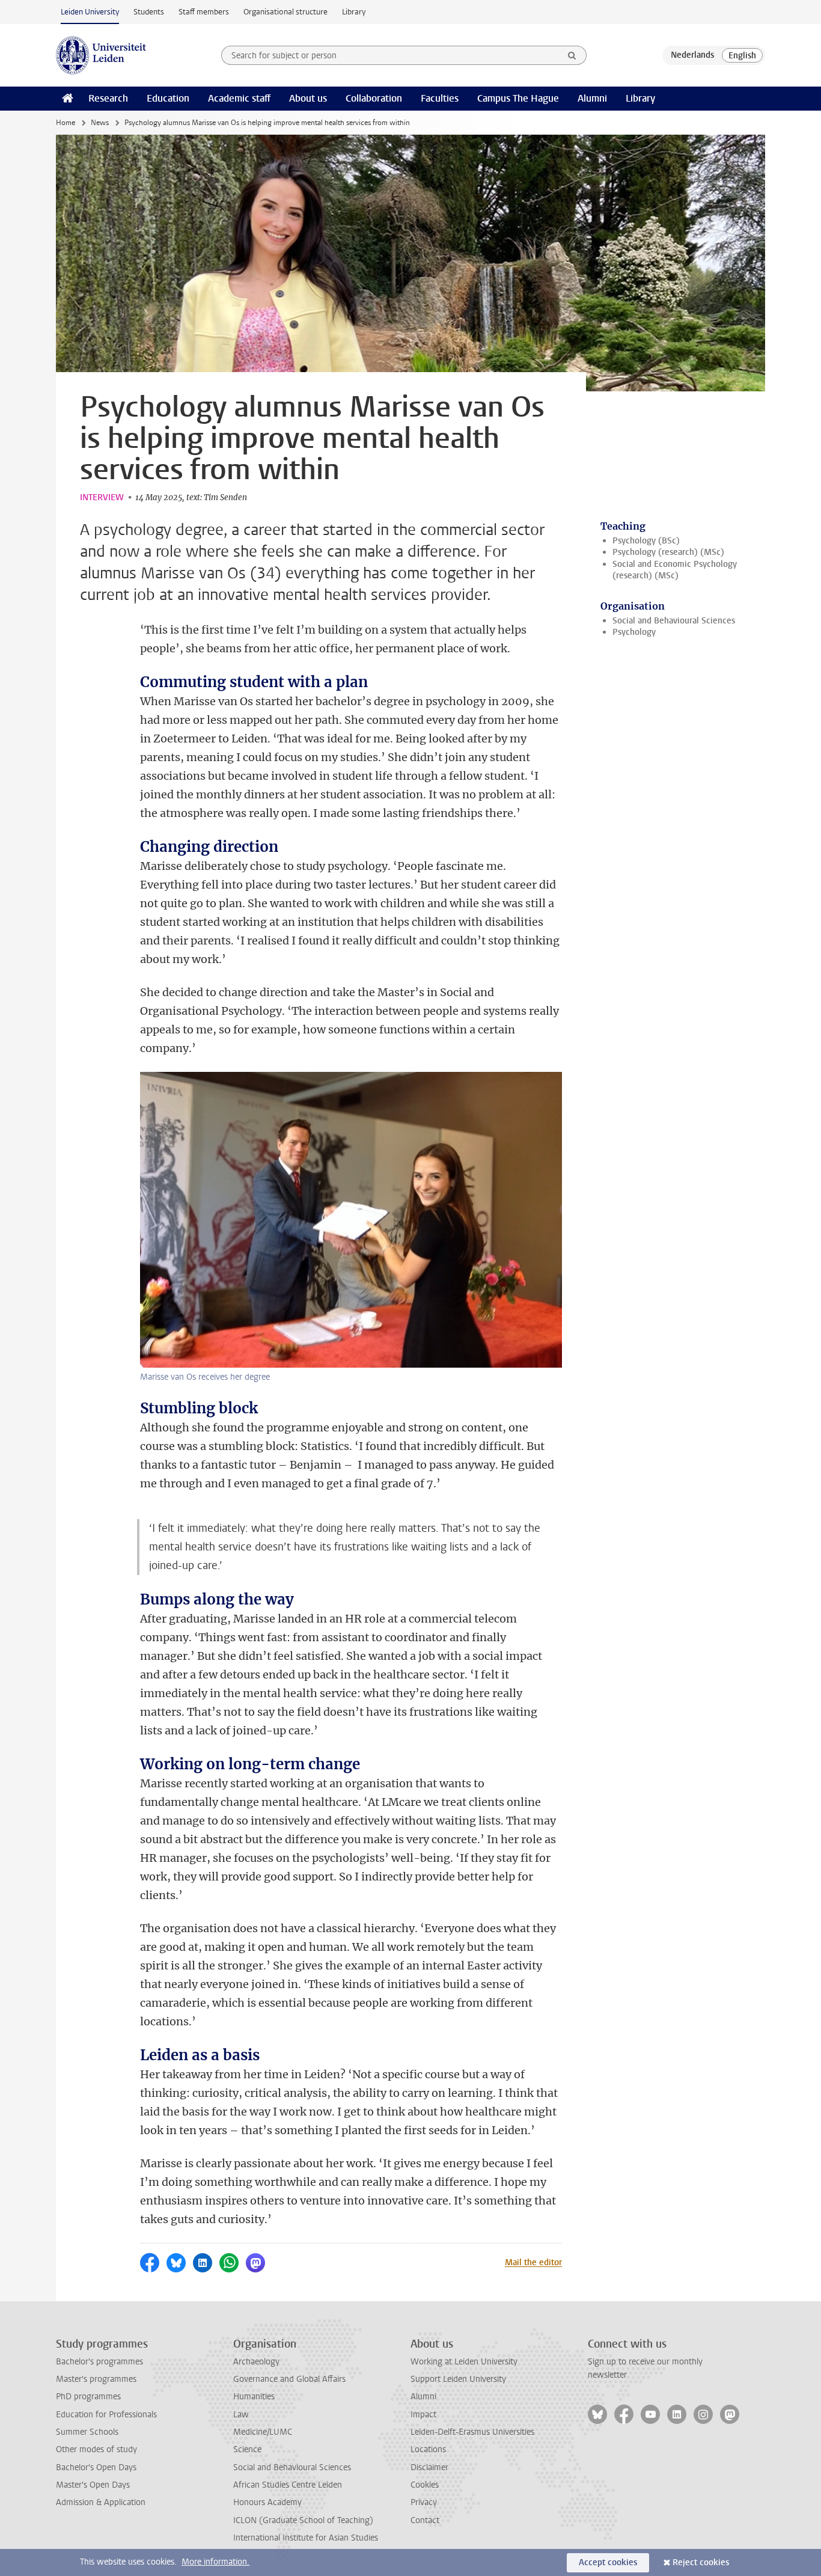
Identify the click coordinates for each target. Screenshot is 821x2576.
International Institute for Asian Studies (306, 2538)
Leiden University (90, 12)
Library (354, 12)
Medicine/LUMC (263, 2432)
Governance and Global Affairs (289, 2379)
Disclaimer (429, 2467)
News (100, 123)
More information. (215, 2562)
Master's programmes (96, 2379)
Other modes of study (96, 2449)
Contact (425, 2520)
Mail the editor (533, 2262)
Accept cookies (608, 2562)
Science (247, 2449)
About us (308, 98)
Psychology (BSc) (646, 541)
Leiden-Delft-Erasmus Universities (472, 2432)
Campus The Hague (518, 98)
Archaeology (256, 2362)
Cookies (425, 2485)
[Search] (572, 55)
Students (149, 12)
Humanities (254, 2397)
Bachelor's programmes (99, 2362)
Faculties (440, 98)
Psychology (634, 632)
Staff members (204, 12)
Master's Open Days (93, 2485)
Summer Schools (87, 2432)
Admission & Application (101, 2502)
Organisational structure (285, 12)
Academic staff (239, 98)
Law (241, 2415)
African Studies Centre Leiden (288, 2485)
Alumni (592, 98)
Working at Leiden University (464, 2362)
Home (66, 123)
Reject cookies (701, 2562)
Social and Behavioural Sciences (674, 621)
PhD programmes (88, 2397)
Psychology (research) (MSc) (668, 552)
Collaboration (374, 98)
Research (108, 98)
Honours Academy (267, 2502)
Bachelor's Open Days (96, 2467)
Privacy (424, 2502)
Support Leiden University (458, 2379)
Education (168, 98)
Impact (423, 2415)
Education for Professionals (106, 2415)
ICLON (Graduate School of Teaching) (303, 2520)
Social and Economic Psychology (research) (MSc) (675, 570)
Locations (428, 2449)
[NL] (692, 55)
